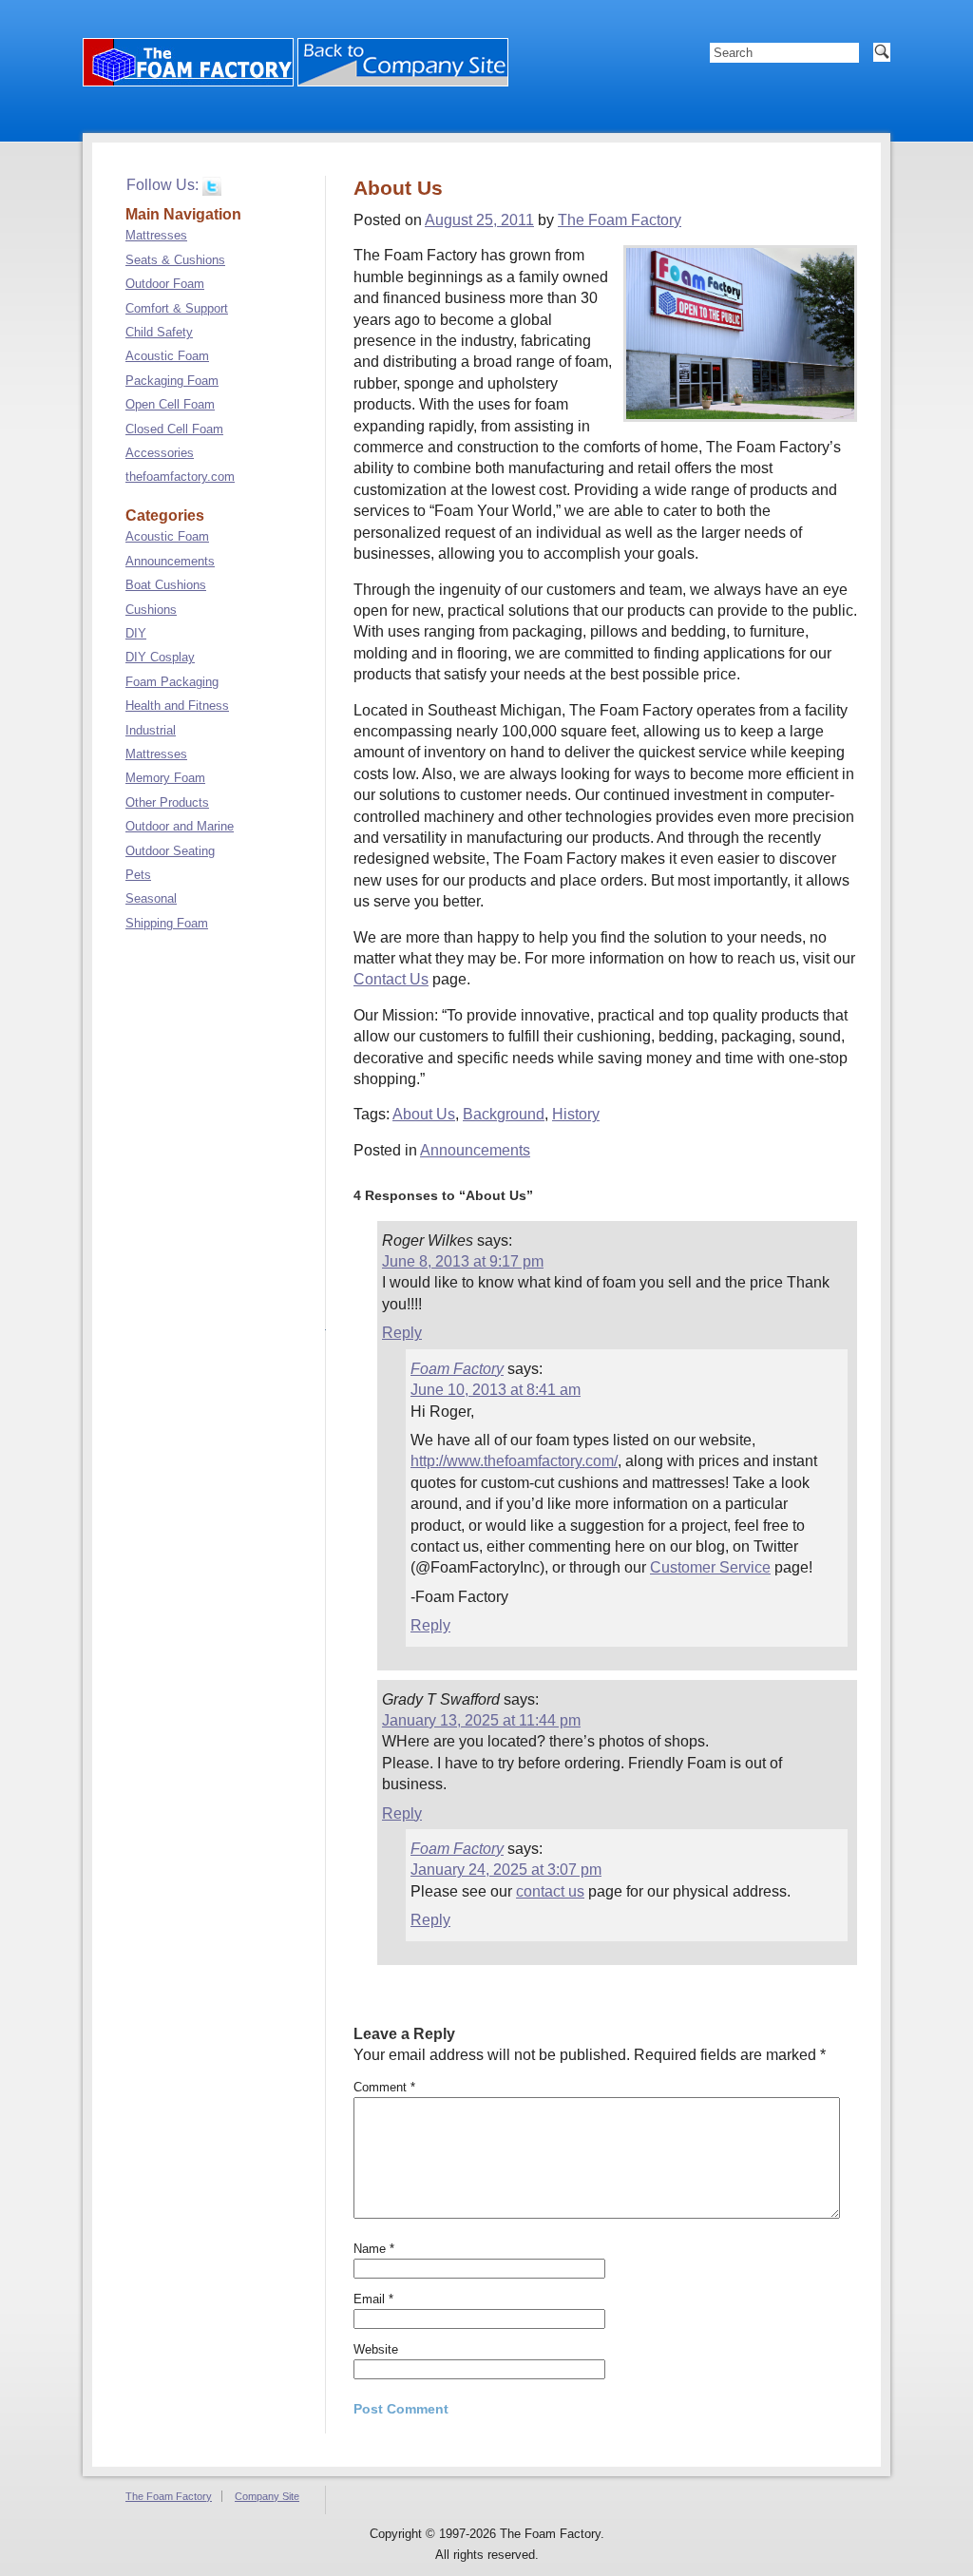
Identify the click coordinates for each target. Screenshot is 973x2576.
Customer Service (710, 1567)
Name (374, 2249)
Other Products (167, 802)
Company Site (267, 2496)
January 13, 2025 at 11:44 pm (481, 1720)
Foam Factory (457, 1369)
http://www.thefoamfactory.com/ (514, 1461)
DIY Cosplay (160, 657)
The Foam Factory (620, 220)
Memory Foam (165, 778)
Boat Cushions (166, 585)
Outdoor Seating (170, 851)
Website (376, 2349)
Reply (402, 1333)
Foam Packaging (172, 682)
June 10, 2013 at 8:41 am (496, 1390)
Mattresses (156, 235)
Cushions (151, 610)
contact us (550, 1891)
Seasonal (151, 898)
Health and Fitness (177, 706)
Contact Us (391, 979)
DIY (136, 633)
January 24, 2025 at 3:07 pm (506, 1870)
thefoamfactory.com (180, 477)
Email (373, 2299)
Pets (138, 875)
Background (504, 1114)
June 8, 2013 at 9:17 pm (463, 1261)
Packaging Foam (172, 381)
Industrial (151, 730)
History (576, 1114)
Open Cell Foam (170, 404)
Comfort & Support (177, 308)
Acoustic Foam (167, 356)
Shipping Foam (167, 923)
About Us (424, 1114)
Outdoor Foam (165, 284)
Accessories (160, 453)
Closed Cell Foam (174, 429)
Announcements (475, 1150)
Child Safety (159, 332)
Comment (384, 2087)
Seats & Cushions (175, 260)
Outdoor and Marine (180, 826)
